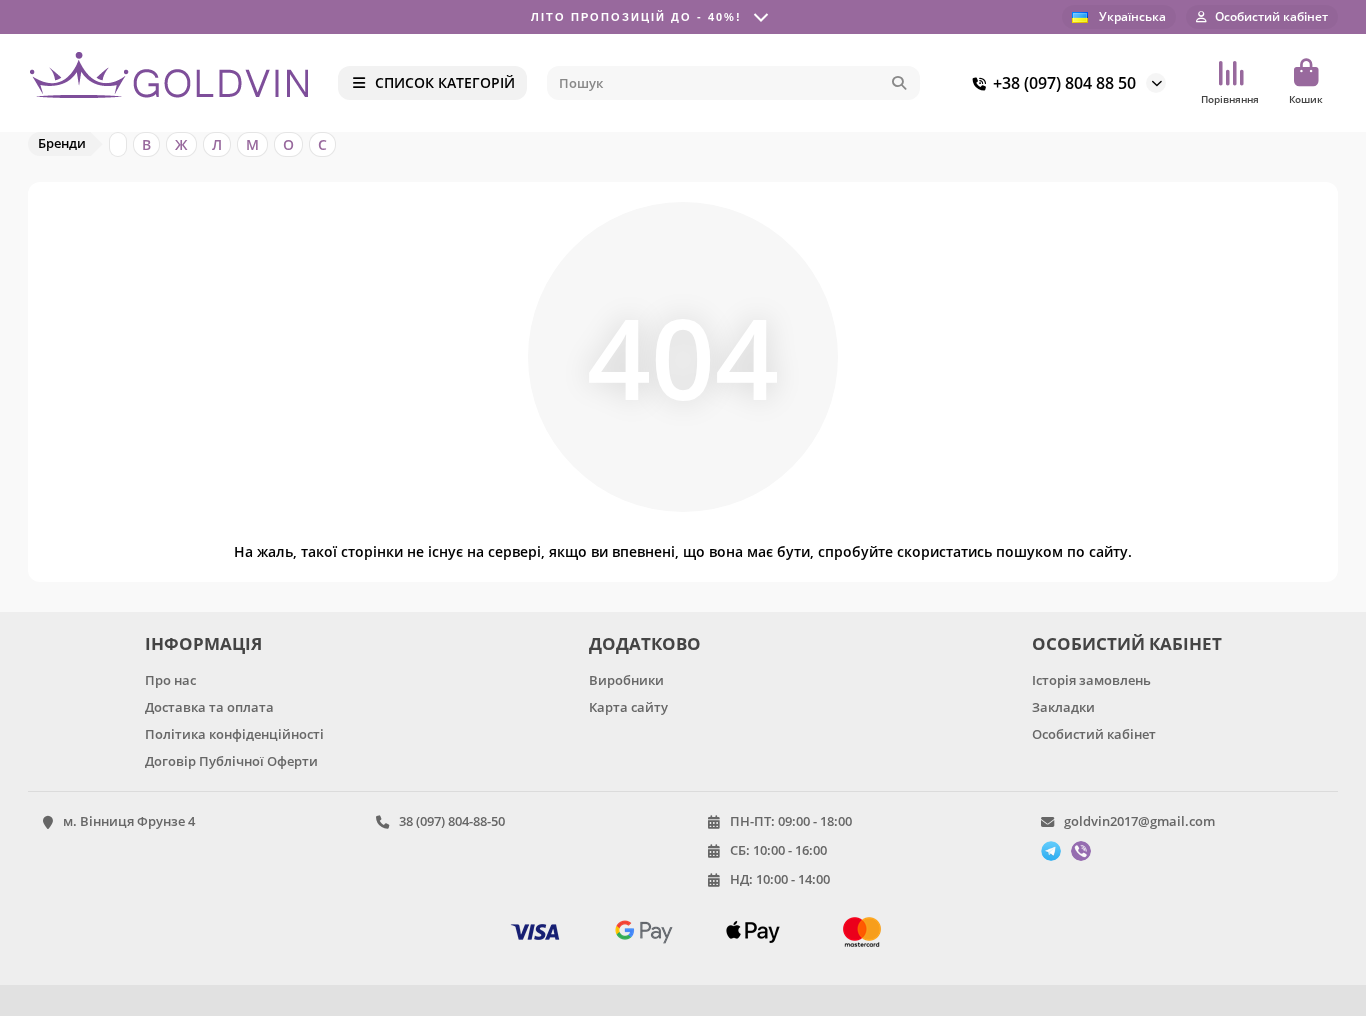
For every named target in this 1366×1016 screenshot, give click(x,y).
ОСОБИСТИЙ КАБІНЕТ (1127, 643)
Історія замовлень (1091, 680)
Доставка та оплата (209, 707)
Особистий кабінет (1094, 734)
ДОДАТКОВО (645, 643)
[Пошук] (899, 83)
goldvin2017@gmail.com (1139, 821)
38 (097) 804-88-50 (452, 821)
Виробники (626, 680)
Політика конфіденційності (234, 734)
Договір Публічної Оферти (231, 761)
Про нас (170, 680)
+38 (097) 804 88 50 (1064, 83)
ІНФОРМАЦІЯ (203, 643)
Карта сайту (628, 707)
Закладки (1063, 707)
